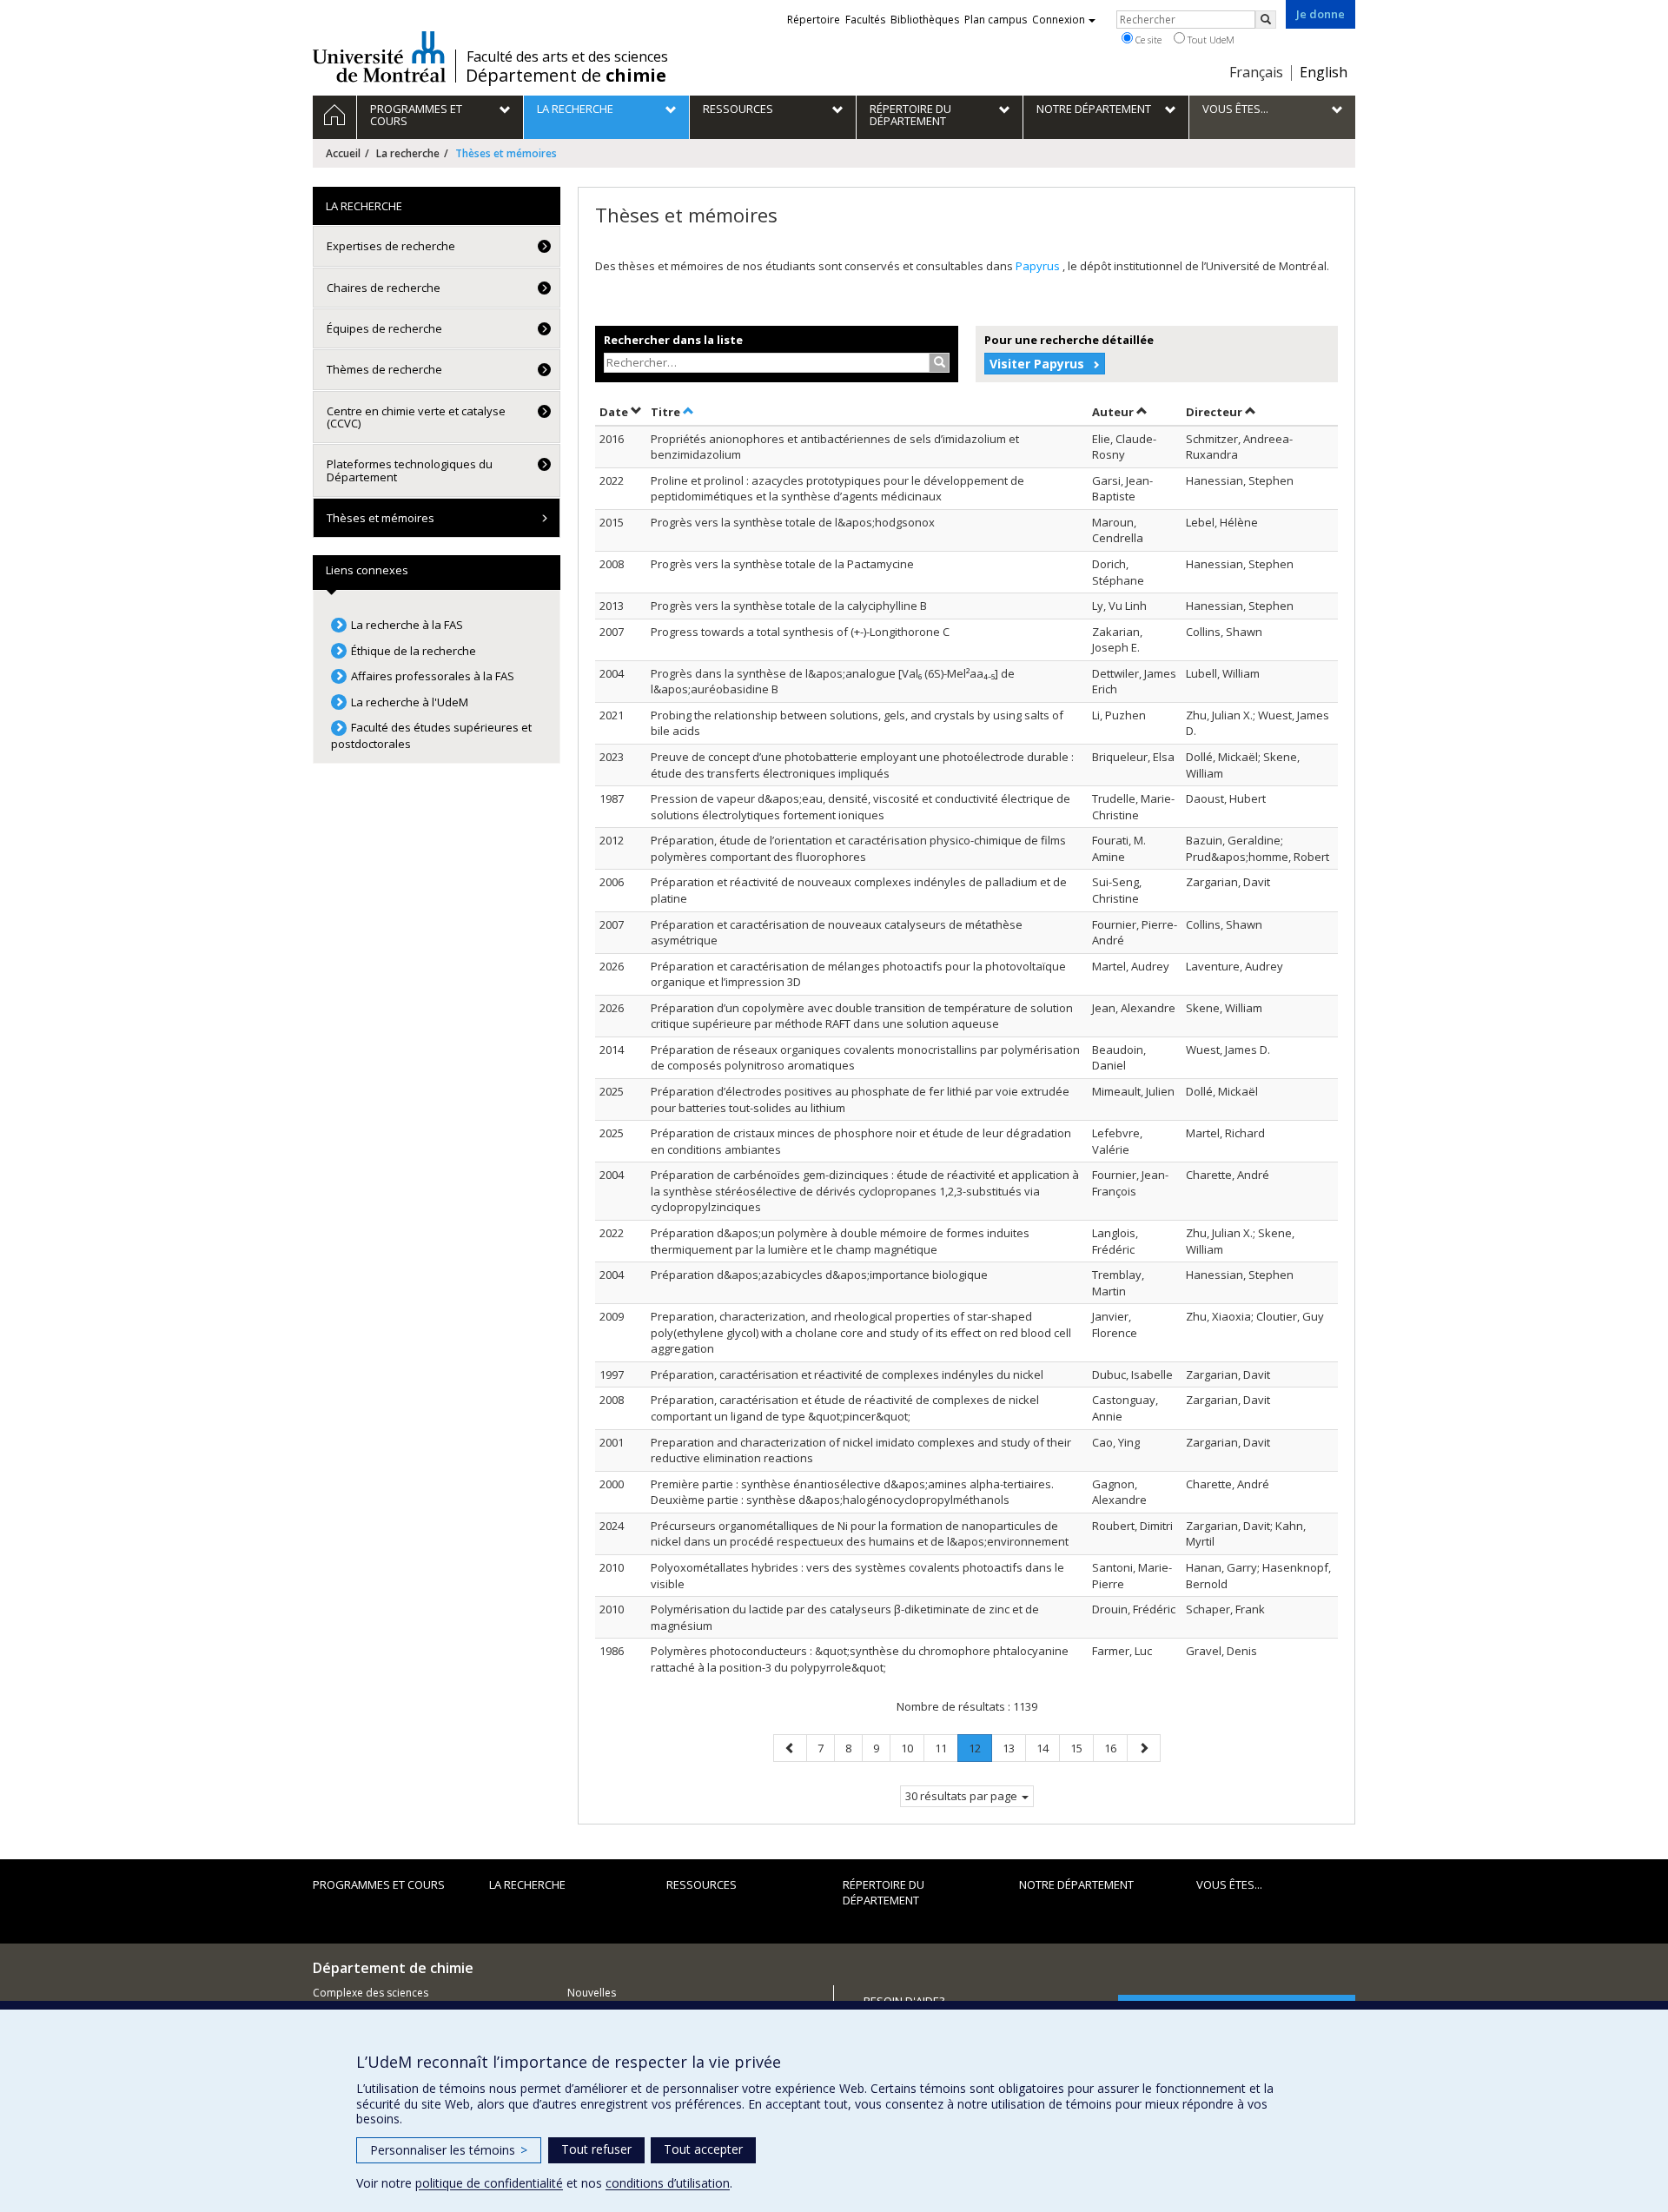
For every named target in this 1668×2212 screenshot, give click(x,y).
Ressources (702, 1884)
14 (1048, 1748)
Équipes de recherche (384, 328)
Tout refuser (596, 2149)
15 (1082, 1748)
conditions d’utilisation (668, 2183)
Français (1256, 72)
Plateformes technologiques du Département (410, 470)
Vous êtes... (1229, 1884)
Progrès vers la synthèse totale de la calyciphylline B (789, 606)
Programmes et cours (379, 1884)
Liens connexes (367, 570)
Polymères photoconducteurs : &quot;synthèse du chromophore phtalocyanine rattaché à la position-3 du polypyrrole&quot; (860, 1659)
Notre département (1076, 1884)
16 (1115, 1748)
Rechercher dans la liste (673, 340)
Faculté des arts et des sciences (567, 56)
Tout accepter (703, 2149)
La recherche (408, 153)
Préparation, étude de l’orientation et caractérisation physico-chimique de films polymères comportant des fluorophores (858, 848)
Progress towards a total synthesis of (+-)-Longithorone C (800, 632)
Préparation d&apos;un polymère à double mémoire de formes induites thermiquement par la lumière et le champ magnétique (840, 1241)
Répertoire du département (884, 1893)
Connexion (1059, 20)
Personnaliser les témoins (449, 2150)
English (1324, 72)
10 (912, 1748)
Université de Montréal (379, 56)
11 (946, 1748)
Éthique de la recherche (414, 651)
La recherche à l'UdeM (410, 702)
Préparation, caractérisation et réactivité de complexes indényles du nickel (847, 1374)
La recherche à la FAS (407, 625)
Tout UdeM (1210, 40)
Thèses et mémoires (381, 518)
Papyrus (1039, 266)
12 (980, 1751)
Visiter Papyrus (1037, 364)
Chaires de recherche (384, 288)
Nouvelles (592, 1993)
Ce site (1147, 40)
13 (1014, 1748)
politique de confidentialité (489, 2183)
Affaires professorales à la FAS (433, 676)
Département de (566, 76)
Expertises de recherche (391, 246)
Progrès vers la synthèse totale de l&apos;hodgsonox (793, 522)
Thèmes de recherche (384, 369)
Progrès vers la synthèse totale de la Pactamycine (782, 564)
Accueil (343, 153)
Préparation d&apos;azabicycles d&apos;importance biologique (819, 1275)
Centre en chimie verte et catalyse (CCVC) (416, 417)
